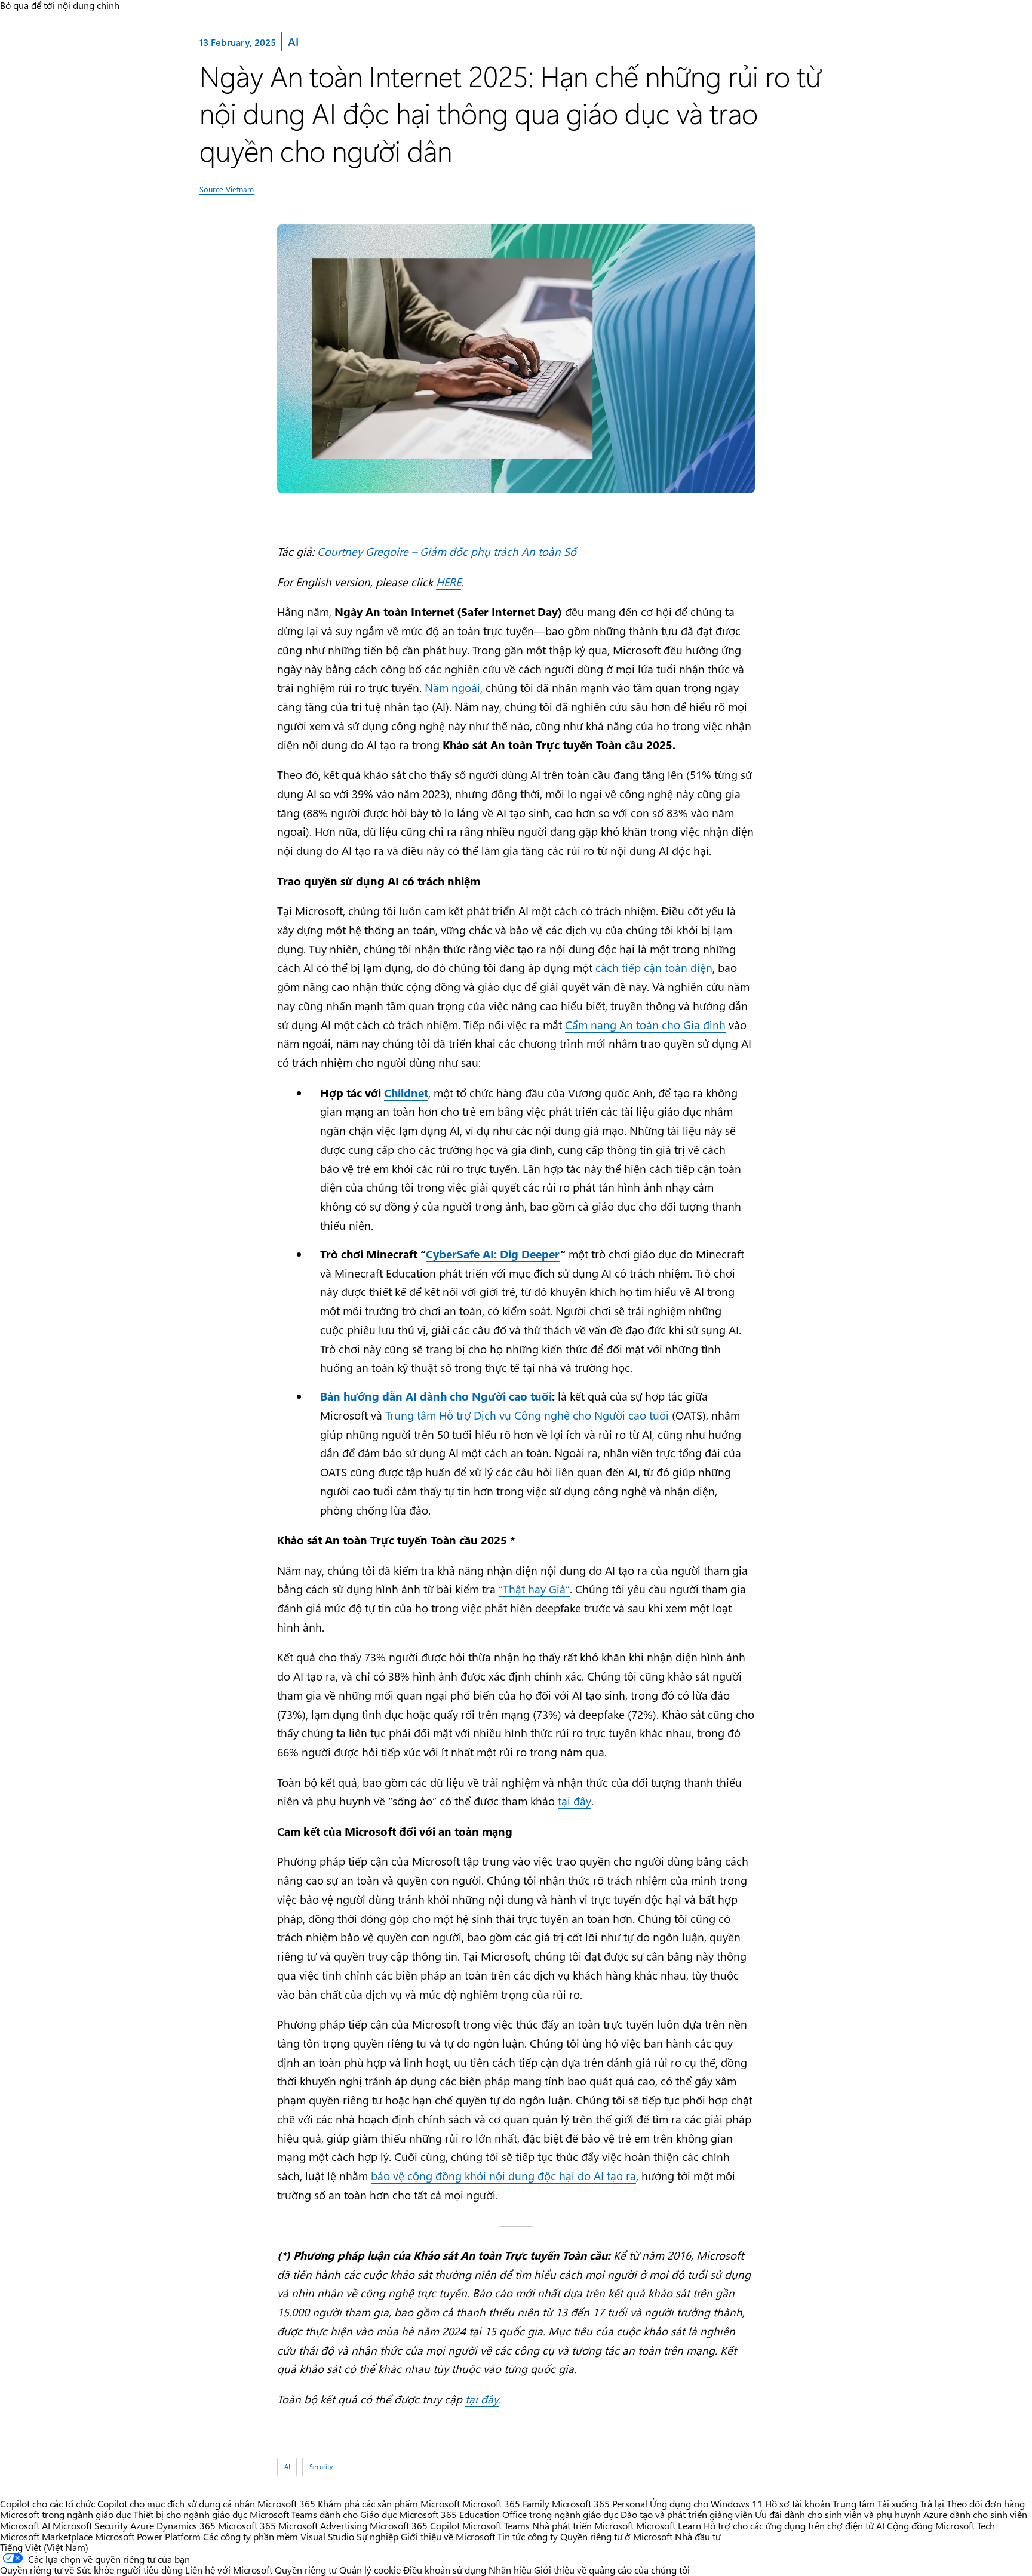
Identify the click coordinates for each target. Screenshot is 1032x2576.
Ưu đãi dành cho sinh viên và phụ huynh (838, 2514)
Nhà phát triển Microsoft (583, 2526)
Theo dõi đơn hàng (986, 2503)
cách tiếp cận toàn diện (654, 967)
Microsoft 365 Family (506, 2503)
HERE (449, 582)
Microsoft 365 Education (449, 2514)
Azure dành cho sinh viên (975, 2514)
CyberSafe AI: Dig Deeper (493, 1254)
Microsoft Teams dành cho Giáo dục (323, 2514)
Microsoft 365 (286, 2503)
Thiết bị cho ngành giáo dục (190, 2514)
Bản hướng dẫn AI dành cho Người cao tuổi (436, 1396)
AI (293, 41)
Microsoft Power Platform (148, 2536)
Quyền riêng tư (306, 2570)
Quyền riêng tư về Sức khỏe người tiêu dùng (91, 2570)
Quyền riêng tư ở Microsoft (616, 2536)
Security (321, 2467)
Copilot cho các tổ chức (47, 2503)
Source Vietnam (227, 189)
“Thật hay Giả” (534, 1589)
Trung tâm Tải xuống (875, 2503)
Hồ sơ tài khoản (798, 2503)
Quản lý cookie (370, 2570)
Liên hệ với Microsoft (229, 2570)
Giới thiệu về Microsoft (448, 2536)
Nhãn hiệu (510, 2570)
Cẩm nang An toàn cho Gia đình (645, 1025)
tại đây (575, 1801)
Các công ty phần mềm (251, 2536)
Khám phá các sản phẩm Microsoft (389, 2503)
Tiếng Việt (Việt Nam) (44, 2547)
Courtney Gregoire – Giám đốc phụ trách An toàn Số (447, 551)
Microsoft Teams (496, 2526)
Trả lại (932, 2503)
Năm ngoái (452, 687)
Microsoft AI (25, 2526)
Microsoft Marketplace (46, 2536)
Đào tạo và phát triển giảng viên (687, 2514)
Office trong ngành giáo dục (560, 2514)
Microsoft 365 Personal (600, 2503)
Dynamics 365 (186, 2526)
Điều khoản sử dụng (445, 2570)
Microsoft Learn (669, 2526)
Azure (142, 2526)
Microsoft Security (90, 2526)
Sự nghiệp (377, 2536)
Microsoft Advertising (323, 2526)
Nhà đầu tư (698, 2536)
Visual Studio (327, 2536)
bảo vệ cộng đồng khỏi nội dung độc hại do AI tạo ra (503, 2176)
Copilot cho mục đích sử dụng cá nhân (176, 2503)
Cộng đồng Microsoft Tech (941, 2526)
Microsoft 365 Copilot (415, 2526)
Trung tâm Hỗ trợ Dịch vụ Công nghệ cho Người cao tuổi (527, 1415)
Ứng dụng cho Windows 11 (706, 2503)
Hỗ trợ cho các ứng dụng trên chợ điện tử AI (794, 2526)
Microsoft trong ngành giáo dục (65, 2514)
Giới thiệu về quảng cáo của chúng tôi (612, 2570)
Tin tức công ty (528, 2536)
